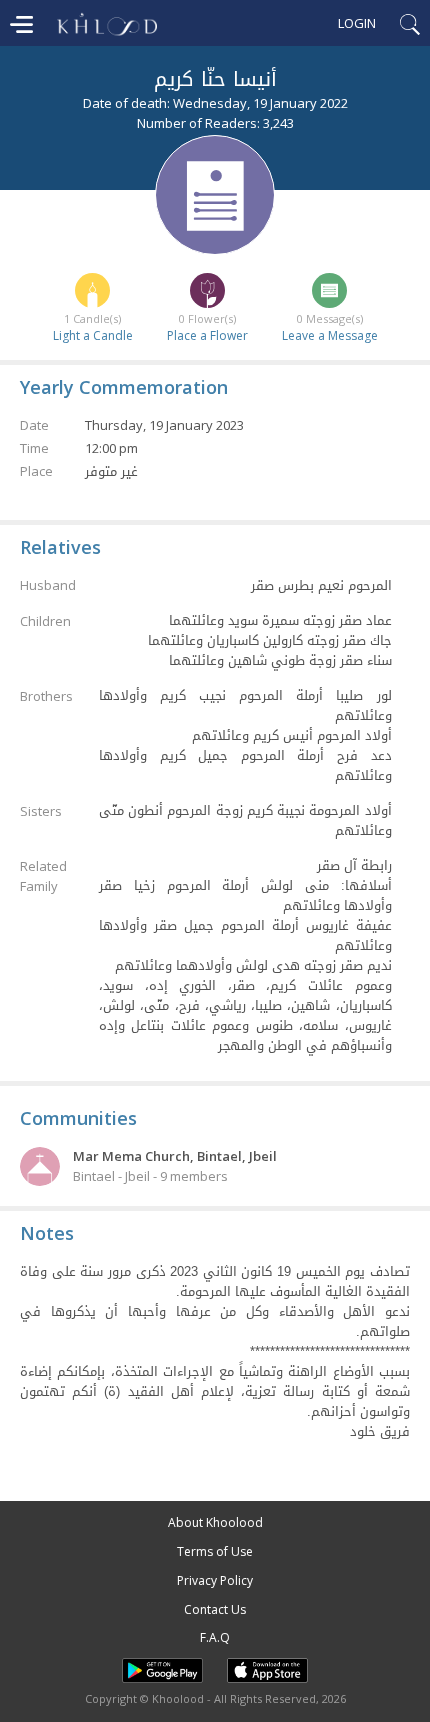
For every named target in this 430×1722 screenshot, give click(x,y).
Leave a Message (330, 335)
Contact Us (215, 1609)
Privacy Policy (215, 1580)
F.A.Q (215, 1637)
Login (357, 23)
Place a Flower (207, 335)
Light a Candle (93, 335)
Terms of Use (215, 1551)
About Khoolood (215, 1522)
